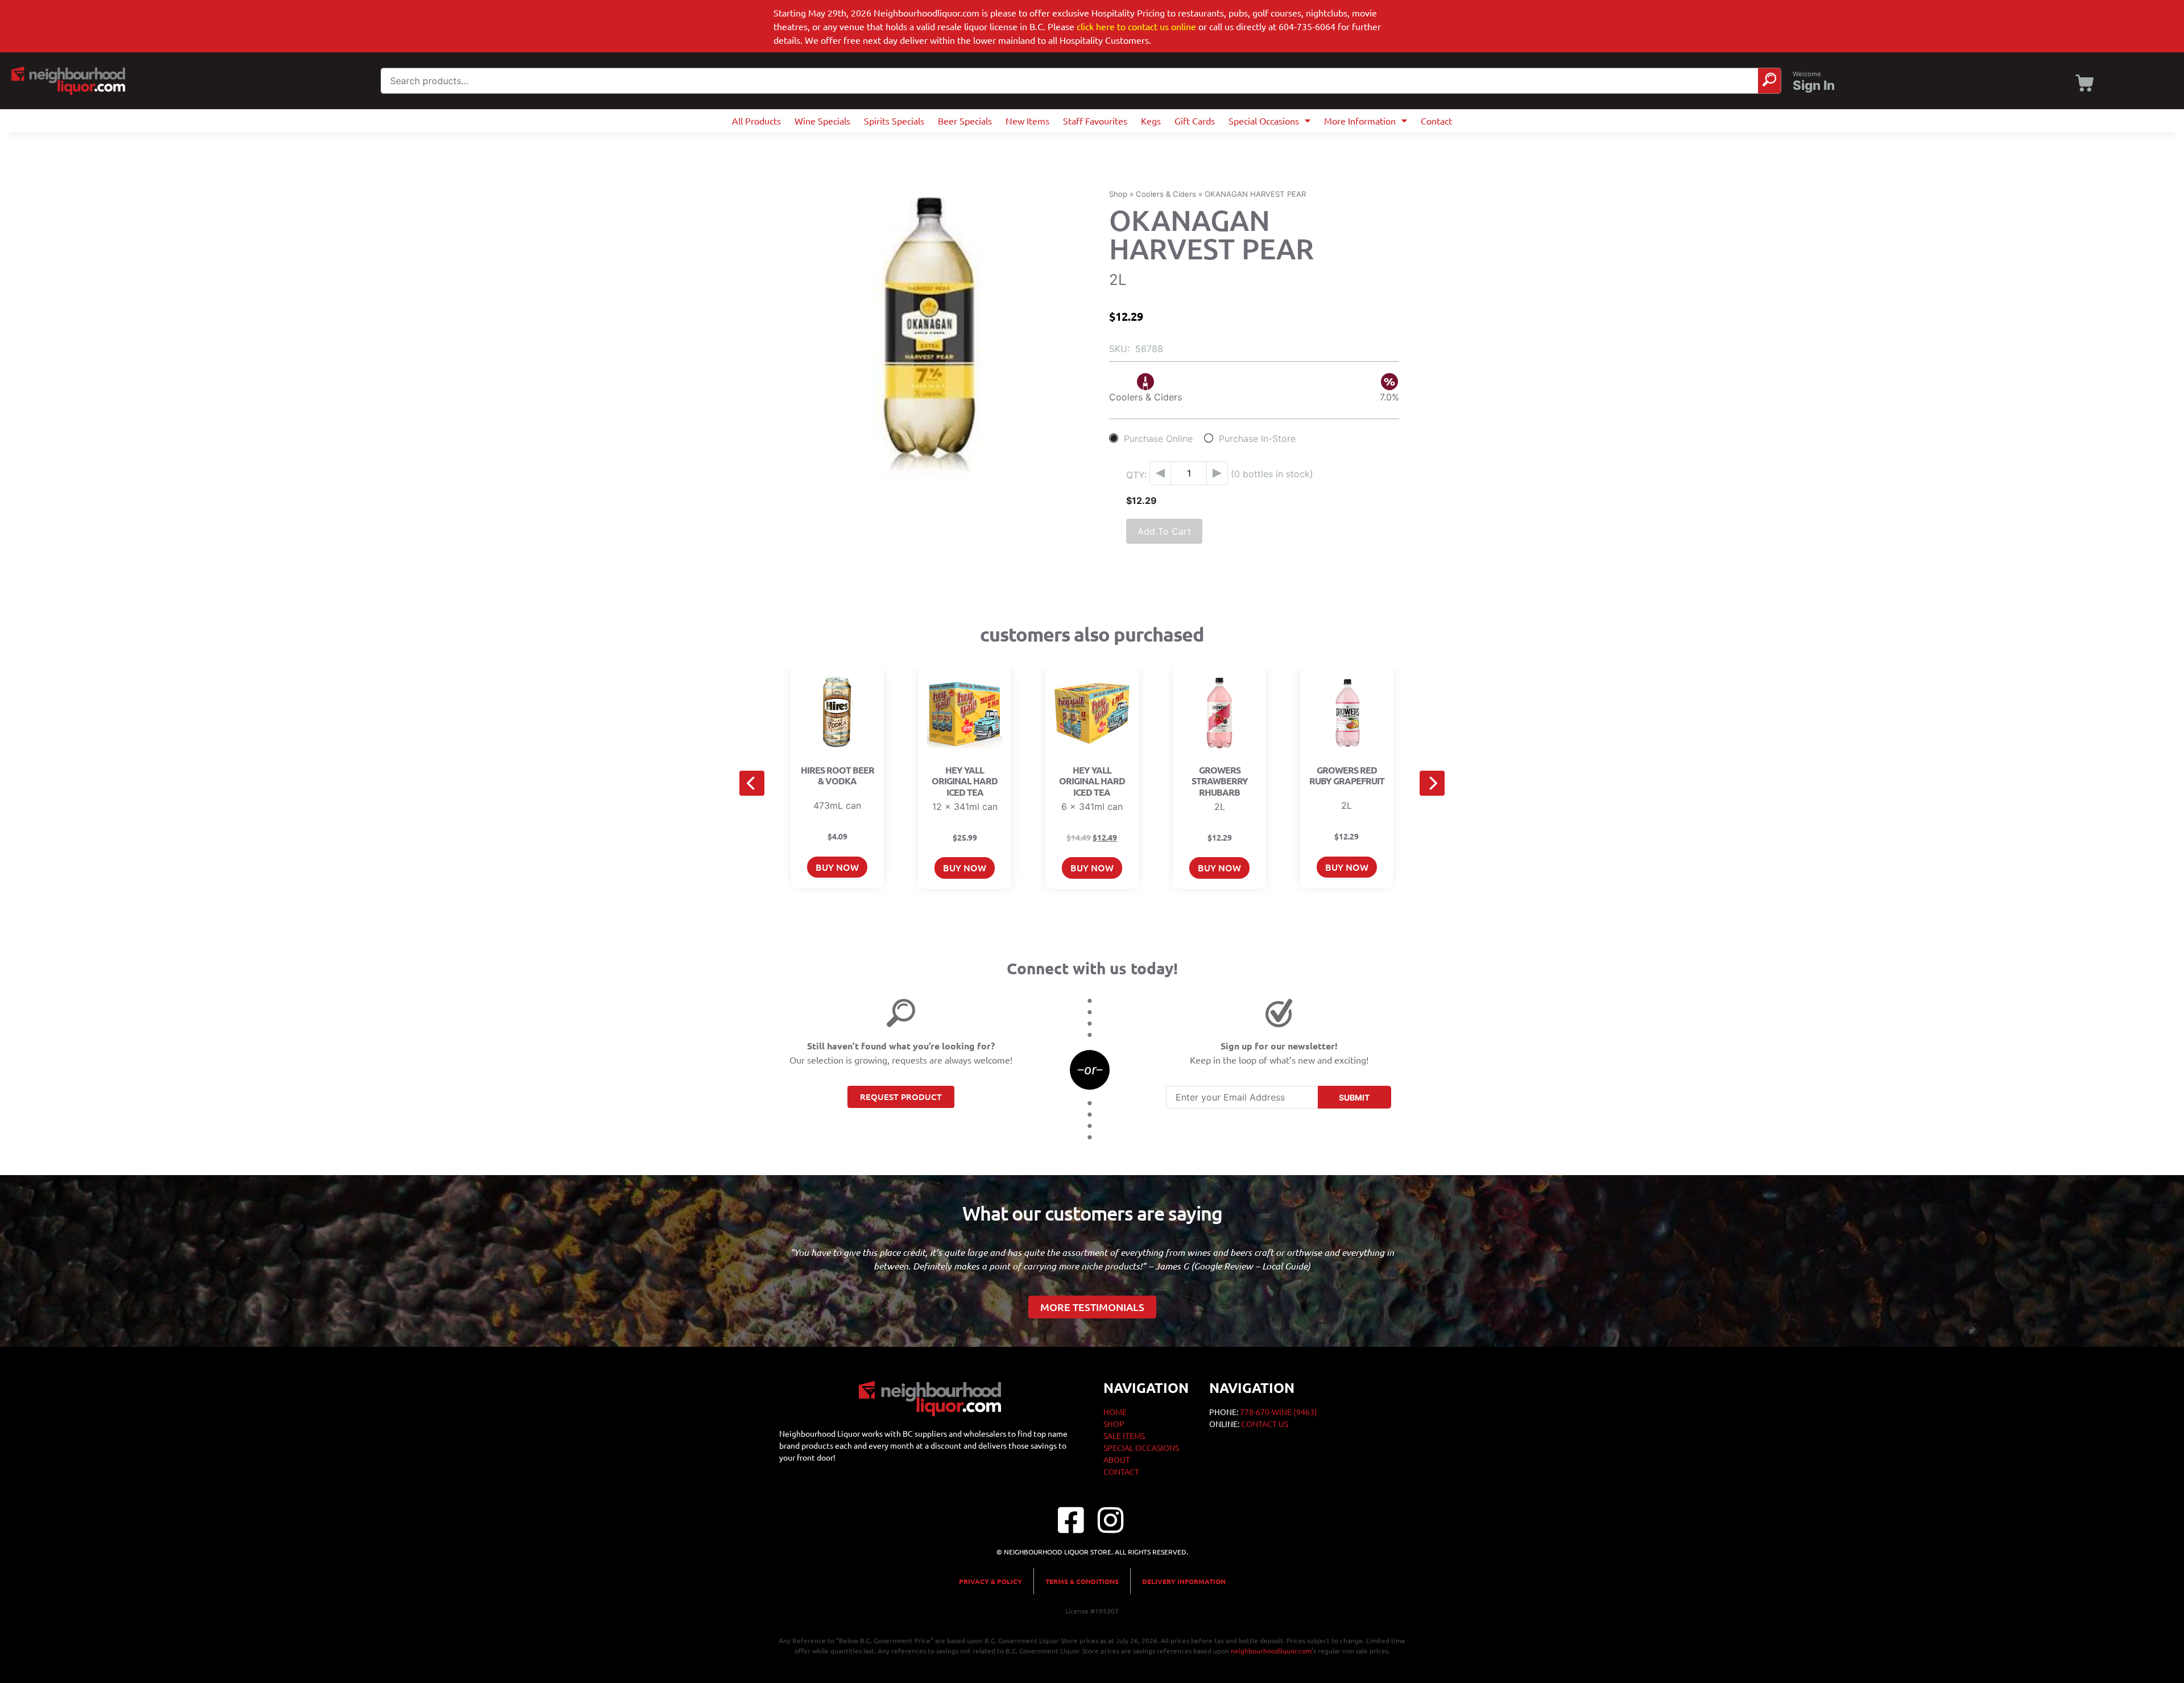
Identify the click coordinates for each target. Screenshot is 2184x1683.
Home (1115, 1412)
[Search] (1769, 81)
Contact (1436, 121)
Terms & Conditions (1082, 1581)
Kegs (1151, 121)
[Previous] (752, 783)
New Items (1027, 121)
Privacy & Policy (990, 1581)
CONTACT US (1265, 1424)
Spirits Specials (894, 121)
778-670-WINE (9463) (1279, 1412)
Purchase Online (1158, 438)
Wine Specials (822, 121)
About (1117, 1459)
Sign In (1814, 85)
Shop (1118, 194)
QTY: (1136, 475)
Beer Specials (965, 121)
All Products (756, 121)
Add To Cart (1164, 531)
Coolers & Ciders (1166, 194)
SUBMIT (1354, 1097)
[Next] (1432, 783)
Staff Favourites (1095, 121)
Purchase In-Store (1257, 438)
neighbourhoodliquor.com (1271, 1651)
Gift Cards (1195, 121)
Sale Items (1124, 1436)
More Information (1360, 121)
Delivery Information (1184, 1581)
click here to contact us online (1136, 26)
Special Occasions (1264, 121)
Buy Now (837, 867)
